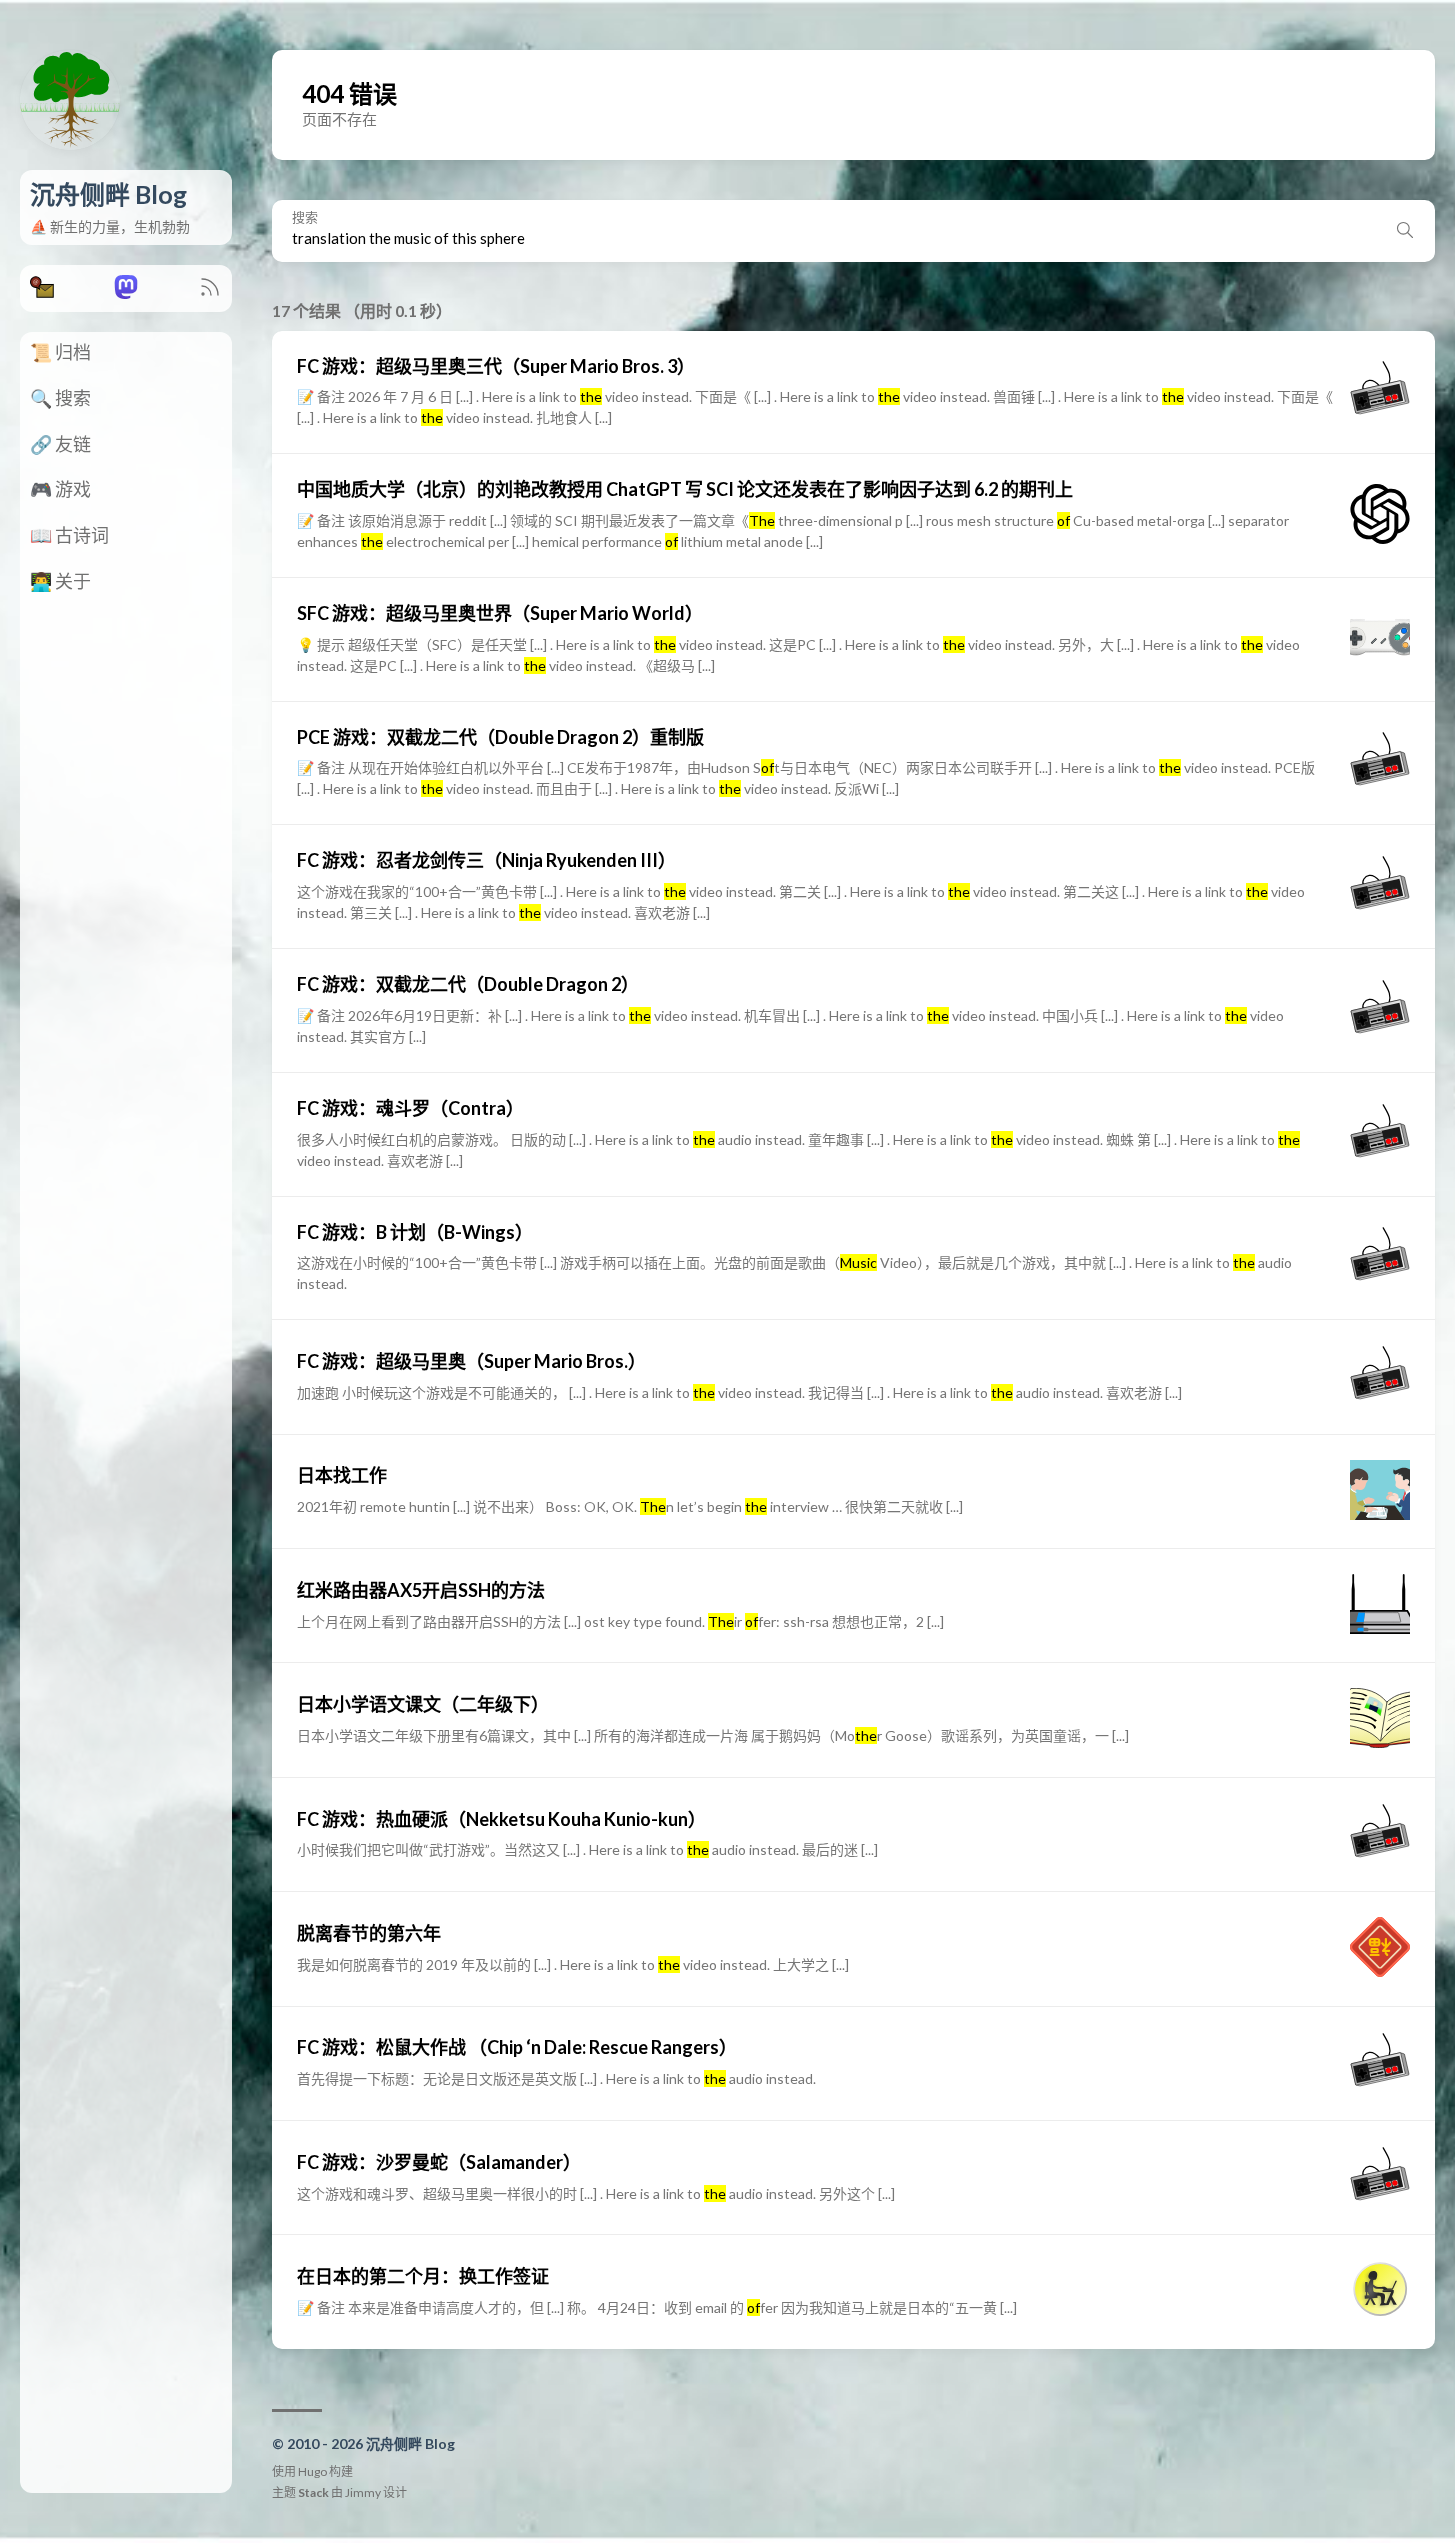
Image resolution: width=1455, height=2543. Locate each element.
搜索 (305, 217)
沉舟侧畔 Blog (108, 194)
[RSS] (210, 292)
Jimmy (363, 2492)
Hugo (312, 2471)
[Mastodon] (126, 292)
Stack (313, 2492)
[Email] (42, 292)
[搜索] (1405, 231)
